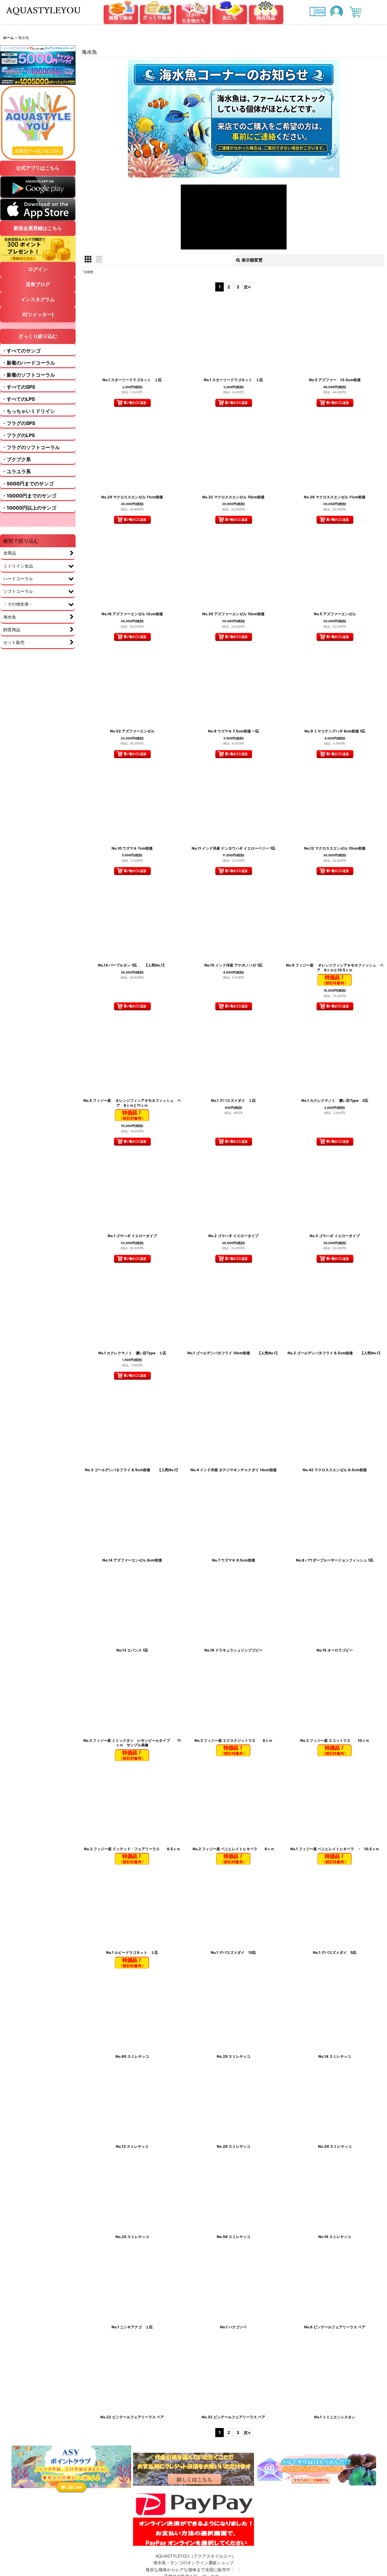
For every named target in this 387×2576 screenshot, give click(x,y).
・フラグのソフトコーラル (31, 447)
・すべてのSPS (18, 387)
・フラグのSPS (18, 423)
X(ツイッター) (38, 314)
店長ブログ (38, 284)
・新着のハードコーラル (28, 363)
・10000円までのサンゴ (29, 496)
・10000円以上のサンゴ (29, 508)
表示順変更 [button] (252, 260)
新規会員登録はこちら (38, 228)
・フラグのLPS (18, 435)
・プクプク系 (16, 459)
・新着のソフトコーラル (28, 375)
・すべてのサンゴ (21, 351)
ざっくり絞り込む (38, 336)
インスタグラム (38, 299)
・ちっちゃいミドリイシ (28, 411)
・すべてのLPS (18, 399)
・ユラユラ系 (16, 471)
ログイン (38, 269)
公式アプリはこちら (38, 168)
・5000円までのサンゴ (28, 484)
